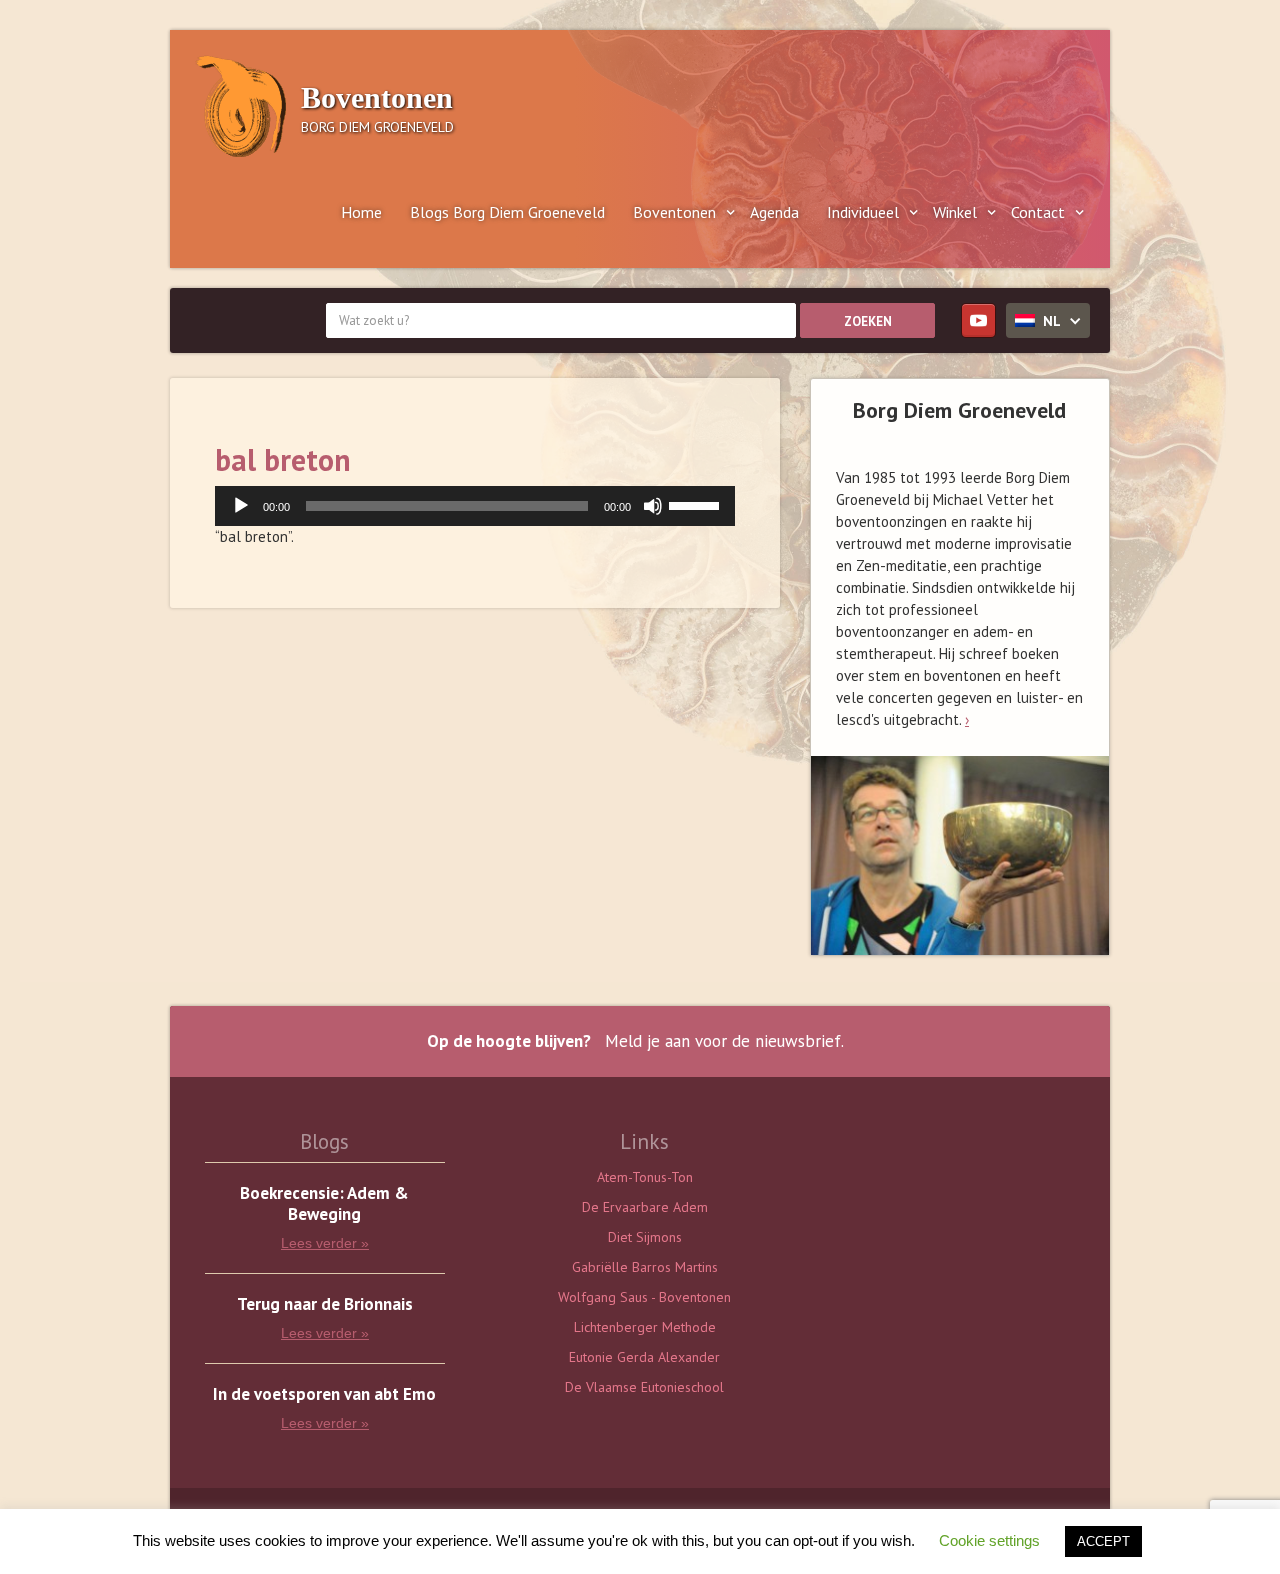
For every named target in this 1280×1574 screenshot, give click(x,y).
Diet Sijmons (645, 1237)
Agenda (774, 212)
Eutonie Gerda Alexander (644, 1357)
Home (361, 212)
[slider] (697, 504)
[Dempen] (653, 506)
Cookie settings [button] (989, 1540)
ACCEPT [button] (1103, 1541)
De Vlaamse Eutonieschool (644, 1387)
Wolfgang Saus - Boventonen (644, 1297)
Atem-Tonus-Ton (645, 1177)
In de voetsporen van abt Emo (324, 1394)
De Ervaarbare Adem (645, 1207)
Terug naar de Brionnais (325, 1304)
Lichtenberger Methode (645, 1327)
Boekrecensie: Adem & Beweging (324, 1204)
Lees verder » (325, 1243)
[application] (475, 506)
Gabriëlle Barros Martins (645, 1267)
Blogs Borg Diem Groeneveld (507, 212)
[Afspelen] (241, 506)
